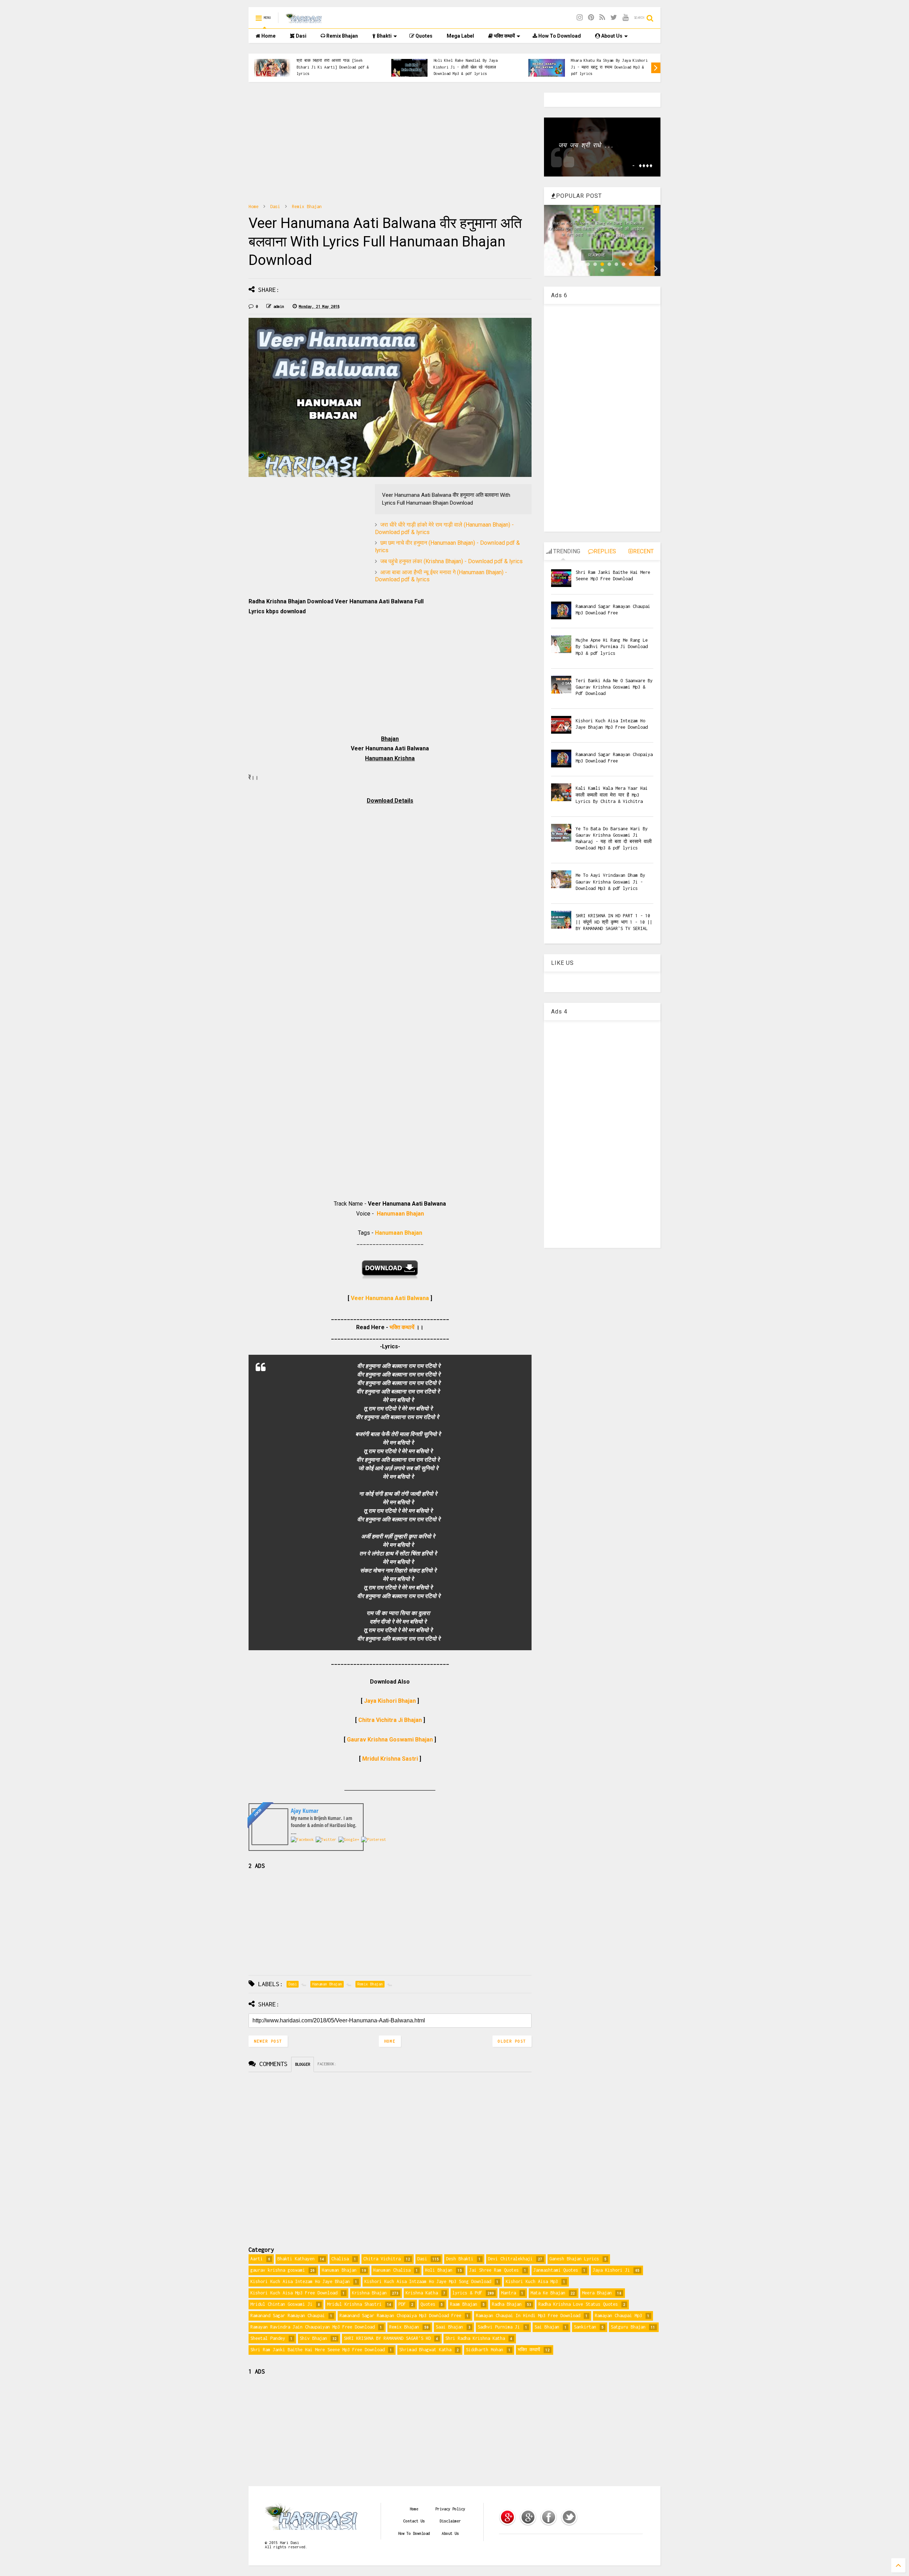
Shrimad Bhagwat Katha (425, 2350)
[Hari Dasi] (304, 20)
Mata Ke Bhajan (548, 2293)
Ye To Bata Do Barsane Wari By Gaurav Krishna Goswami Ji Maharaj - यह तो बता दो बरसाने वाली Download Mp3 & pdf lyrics (335, 64)
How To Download (559, 36)
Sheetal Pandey (268, 2338)
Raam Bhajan (464, 2304)
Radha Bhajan (507, 2304)
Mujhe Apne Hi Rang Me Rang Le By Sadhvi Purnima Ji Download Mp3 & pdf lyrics (612, 646)
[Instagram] (580, 18)
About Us (611, 36)
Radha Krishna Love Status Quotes (578, 2304)
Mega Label (460, 36)
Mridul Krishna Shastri (354, 2304)
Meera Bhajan (597, 2293)
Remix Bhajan (342, 36)
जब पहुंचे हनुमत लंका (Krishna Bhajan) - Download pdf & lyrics (451, 561)
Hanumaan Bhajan (400, 1214)
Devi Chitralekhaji (510, 2259)
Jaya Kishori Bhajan (390, 1701)
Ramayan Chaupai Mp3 (618, 2316)
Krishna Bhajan (369, 2293)
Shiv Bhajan (313, 2338)
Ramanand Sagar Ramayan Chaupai (288, 2316)
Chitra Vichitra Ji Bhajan (390, 1720)
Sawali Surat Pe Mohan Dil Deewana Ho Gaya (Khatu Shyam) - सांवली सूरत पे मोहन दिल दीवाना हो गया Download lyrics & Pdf (610, 67)
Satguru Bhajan (628, 2327)
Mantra (508, 2293)
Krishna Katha (422, 2293)
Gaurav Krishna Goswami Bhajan (390, 1740)
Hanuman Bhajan (339, 2270)
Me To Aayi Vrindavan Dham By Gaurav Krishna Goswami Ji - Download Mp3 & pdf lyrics (610, 882)
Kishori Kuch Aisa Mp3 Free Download (294, 2293)
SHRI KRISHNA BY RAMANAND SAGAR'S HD (387, 2338)
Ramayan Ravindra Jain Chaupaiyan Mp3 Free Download (312, 2327)
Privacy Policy (450, 2509)
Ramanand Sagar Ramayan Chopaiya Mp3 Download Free (400, 2316)
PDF (402, 2304)
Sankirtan (585, 2327)
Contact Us (414, 2521)
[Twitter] (614, 18)
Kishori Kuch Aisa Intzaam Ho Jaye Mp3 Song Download (428, 2281)
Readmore (603, 255)
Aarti (257, 2259)
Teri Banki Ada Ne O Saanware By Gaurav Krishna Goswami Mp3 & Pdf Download (614, 687)
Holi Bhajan (439, 2270)
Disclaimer (450, 2521)
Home (268, 36)
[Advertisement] (390, 142)
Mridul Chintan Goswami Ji (281, 2304)
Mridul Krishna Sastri (390, 1759)
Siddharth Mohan (485, 2350)
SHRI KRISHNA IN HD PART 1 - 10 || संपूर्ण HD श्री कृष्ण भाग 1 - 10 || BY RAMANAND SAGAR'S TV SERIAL (614, 922)
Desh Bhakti (460, 2259)
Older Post (512, 2041)
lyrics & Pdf (467, 2293)
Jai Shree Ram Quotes (494, 2270)
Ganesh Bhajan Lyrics (574, 2259)
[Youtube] (625, 18)
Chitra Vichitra (382, 2259)
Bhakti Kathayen (296, 2259)
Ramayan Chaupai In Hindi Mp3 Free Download (528, 2316)
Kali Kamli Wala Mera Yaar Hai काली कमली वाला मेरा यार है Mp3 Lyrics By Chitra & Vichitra (612, 795)
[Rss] (602, 18)
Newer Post (268, 2041)
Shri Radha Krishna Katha (475, 2338)
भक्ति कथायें (504, 36)
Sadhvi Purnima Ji (499, 2327)
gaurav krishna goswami (278, 2270)
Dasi (301, 36)
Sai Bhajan (547, 2327)
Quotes (423, 36)
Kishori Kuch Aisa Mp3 (532, 2281)
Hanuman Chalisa (392, 2270)
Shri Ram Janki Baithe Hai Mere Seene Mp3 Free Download (317, 2350)
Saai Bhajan (449, 2327)
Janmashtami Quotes (556, 2270)
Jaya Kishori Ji (611, 2270)
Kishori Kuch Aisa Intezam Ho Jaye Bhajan (300, 2281)
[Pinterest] (591, 18)
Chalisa (340, 2259)
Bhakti (384, 36)
